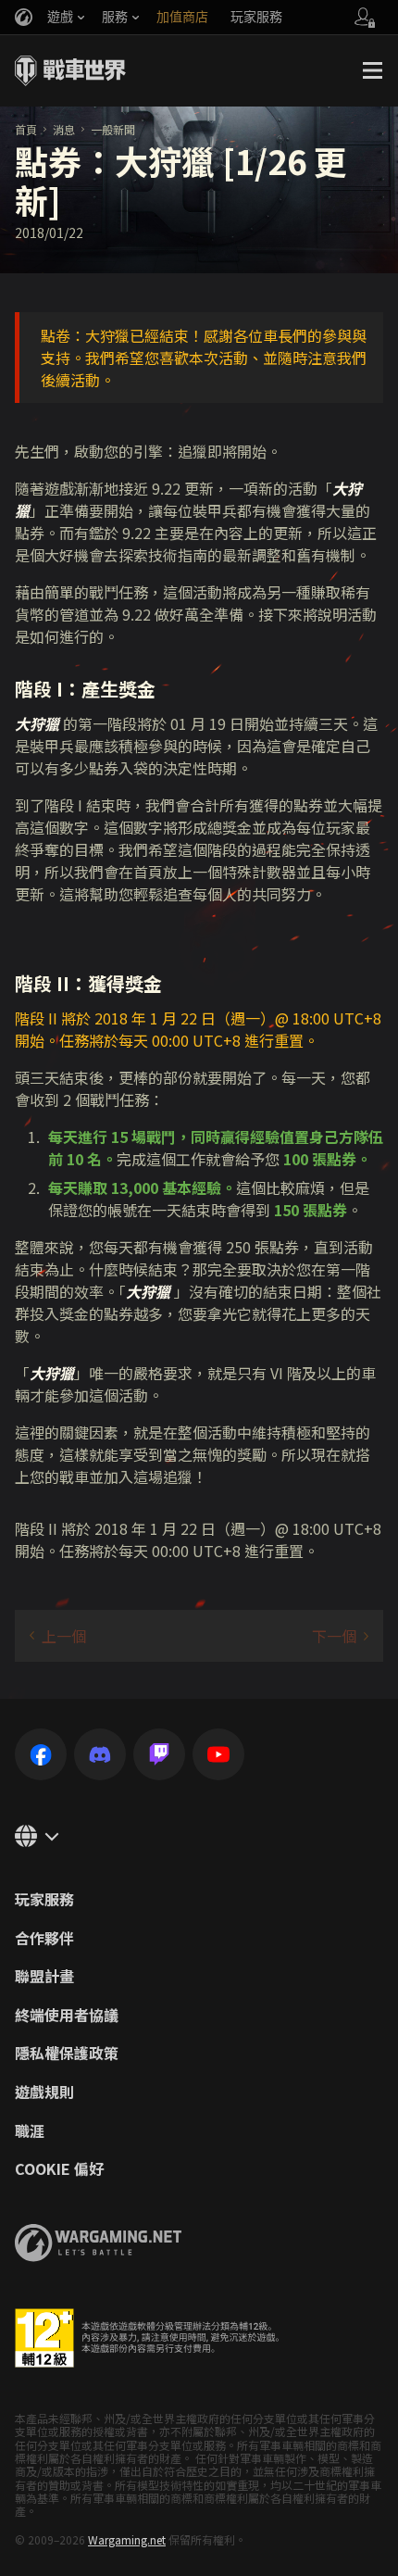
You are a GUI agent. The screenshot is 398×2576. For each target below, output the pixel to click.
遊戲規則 (44, 2092)
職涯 (30, 2131)
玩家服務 (44, 1900)
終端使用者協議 (67, 2016)
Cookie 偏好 (59, 2169)
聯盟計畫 (44, 1977)
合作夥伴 (44, 1939)
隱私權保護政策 (67, 2054)
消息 (64, 129)
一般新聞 (113, 129)
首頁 (26, 129)
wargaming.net (98, 2243)
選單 (372, 70)
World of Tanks (70, 70)
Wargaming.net (127, 2539)
